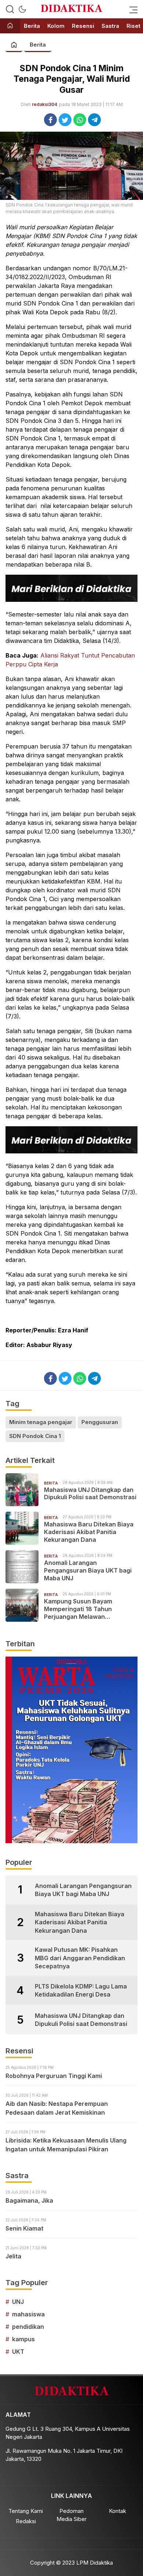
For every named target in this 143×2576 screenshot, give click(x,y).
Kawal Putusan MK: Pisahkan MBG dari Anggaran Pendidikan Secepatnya (80, 1958)
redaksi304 (45, 104)
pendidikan (28, 2327)
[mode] (22, 9)
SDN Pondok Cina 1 (35, 1436)
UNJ (18, 2302)
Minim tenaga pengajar (41, 1422)
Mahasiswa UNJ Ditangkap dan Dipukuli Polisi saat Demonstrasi (90, 1494)
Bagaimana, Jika (29, 2200)
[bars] (131, 9)
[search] (10, 9)
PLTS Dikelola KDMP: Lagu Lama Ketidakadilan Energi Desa (81, 1990)
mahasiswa (28, 2314)
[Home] (10, 26)
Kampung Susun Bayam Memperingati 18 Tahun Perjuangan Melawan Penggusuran (78, 1609)
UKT (18, 2352)
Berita (38, 45)
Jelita (13, 2256)
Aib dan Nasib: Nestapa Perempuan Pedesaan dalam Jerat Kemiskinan (57, 2108)
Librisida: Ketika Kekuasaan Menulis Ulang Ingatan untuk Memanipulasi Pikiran (66, 2145)
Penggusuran (100, 1422)
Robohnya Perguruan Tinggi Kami (54, 2076)
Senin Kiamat (24, 2228)
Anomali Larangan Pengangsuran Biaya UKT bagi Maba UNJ (88, 1570)
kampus (23, 2339)
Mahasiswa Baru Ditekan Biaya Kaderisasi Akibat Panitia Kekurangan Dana (89, 1532)
